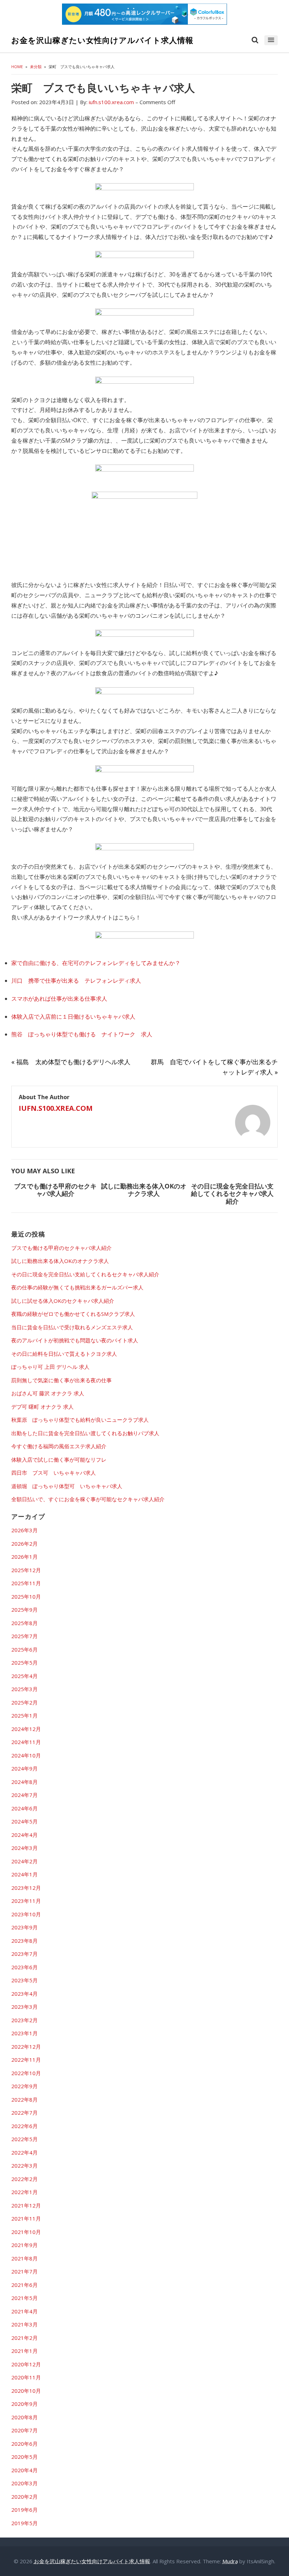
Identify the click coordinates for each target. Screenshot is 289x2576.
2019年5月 (24, 2523)
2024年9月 (24, 1768)
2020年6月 (24, 2444)
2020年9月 (24, 2404)
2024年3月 (24, 1848)
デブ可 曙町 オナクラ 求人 (42, 1407)
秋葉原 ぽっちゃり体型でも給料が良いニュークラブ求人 (80, 1420)
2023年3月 (24, 2007)
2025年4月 (24, 1676)
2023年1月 (24, 2033)
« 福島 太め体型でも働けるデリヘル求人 (71, 1062)
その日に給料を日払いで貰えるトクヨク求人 (64, 1354)
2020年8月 (24, 2417)
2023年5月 (24, 1980)
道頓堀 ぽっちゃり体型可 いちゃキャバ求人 (67, 1486)
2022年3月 (24, 2165)
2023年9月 (24, 1927)
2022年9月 (24, 2086)
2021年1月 (24, 2351)
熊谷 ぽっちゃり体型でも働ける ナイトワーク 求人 (82, 1034)
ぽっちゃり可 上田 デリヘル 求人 (50, 1367)
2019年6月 (24, 2510)
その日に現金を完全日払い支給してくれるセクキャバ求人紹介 (232, 1194)
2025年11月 (26, 1583)
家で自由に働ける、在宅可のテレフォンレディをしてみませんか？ (96, 963)
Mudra (230, 2561)
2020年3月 (24, 2483)
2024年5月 (24, 1821)
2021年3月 (24, 2324)
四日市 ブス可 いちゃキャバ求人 (54, 1473)
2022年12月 (26, 2047)
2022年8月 (24, 2099)
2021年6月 (24, 2285)
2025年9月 (24, 1610)
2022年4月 (24, 2152)
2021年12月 (26, 2205)
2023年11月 (26, 1901)
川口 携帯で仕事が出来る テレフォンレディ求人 (76, 981)
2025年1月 (24, 1715)
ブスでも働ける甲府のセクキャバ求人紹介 (55, 1190)
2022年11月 (26, 2060)
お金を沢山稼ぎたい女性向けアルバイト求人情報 (102, 40)
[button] (271, 40)
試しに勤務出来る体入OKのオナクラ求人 (144, 1190)
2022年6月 (24, 2126)
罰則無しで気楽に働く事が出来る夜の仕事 (62, 1380)
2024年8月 (24, 1782)
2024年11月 (26, 1742)
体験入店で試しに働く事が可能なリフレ (59, 1460)
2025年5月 (24, 1663)
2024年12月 (26, 1729)
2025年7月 (24, 1636)
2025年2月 (24, 1702)
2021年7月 (24, 2271)
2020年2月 (24, 2497)
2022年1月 (24, 2192)
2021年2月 (24, 2338)
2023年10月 (26, 1914)
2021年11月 (26, 2218)
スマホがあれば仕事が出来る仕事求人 (59, 999)
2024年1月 (24, 1874)
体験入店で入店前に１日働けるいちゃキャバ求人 (73, 1017)
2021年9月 (24, 2245)
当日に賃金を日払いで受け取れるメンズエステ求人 (72, 1327)
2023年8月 (24, 1941)
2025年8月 (24, 1623)
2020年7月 (24, 2430)
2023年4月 (24, 1994)
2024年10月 (26, 1755)
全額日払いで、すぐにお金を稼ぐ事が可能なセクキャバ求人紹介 (88, 1499)
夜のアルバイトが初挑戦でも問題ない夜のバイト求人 (75, 1340)
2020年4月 (24, 2470)
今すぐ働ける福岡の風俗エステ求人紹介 (59, 1446)
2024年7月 (24, 1795)
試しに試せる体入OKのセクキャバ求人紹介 (63, 1301)
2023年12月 (26, 1888)
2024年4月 (24, 1835)
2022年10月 (26, 2073)
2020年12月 (26, 2364)
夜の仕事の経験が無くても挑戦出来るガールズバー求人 (77, 1287)
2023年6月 (24, 1967)
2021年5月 (24, 2298)
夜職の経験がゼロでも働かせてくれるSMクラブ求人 (73, 1314)
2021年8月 (24, 2258)
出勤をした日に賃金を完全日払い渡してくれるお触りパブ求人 (85, 1433)
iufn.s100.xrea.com (56, 1108)
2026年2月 (24, 1544)
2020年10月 (26, 2391)
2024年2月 (24, 1861)
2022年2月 (24, 2179)
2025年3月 (24, 1689)
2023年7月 (24, 1954)
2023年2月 (24, 2020)
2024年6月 (24, 1808)
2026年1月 (24, 1557)
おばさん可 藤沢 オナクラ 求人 (48, 1393)
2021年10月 (26, 2232)
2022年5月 (24, 2139)
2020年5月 (24, 2457)
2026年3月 (24, 1530)
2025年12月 (26, 1570)
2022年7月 (24, 2113)
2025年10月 (26, 1596)
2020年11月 (26, 2377)
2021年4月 (24, 2311)
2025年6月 (24, 1649)
